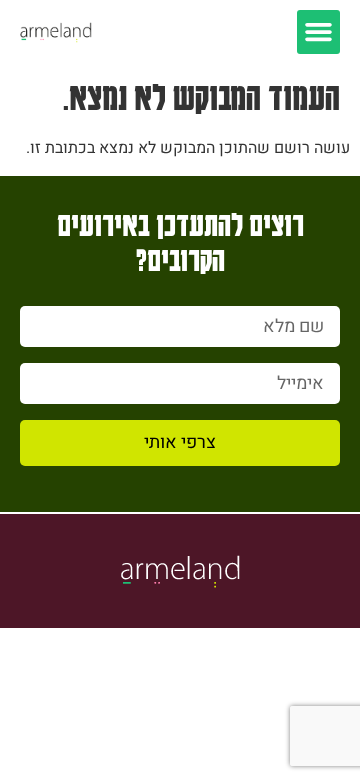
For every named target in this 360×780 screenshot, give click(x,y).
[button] (319, 32)
